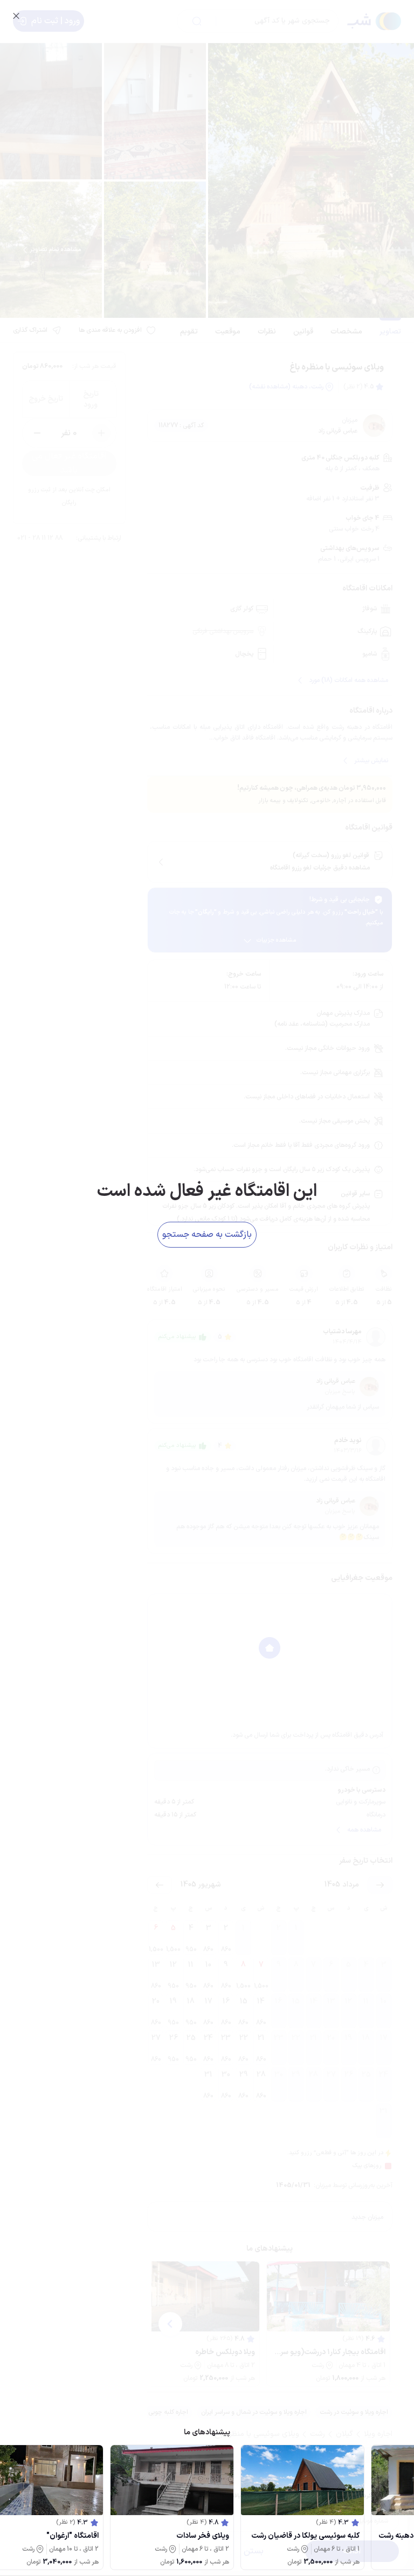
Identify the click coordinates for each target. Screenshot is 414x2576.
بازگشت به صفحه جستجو (207, 1235)
